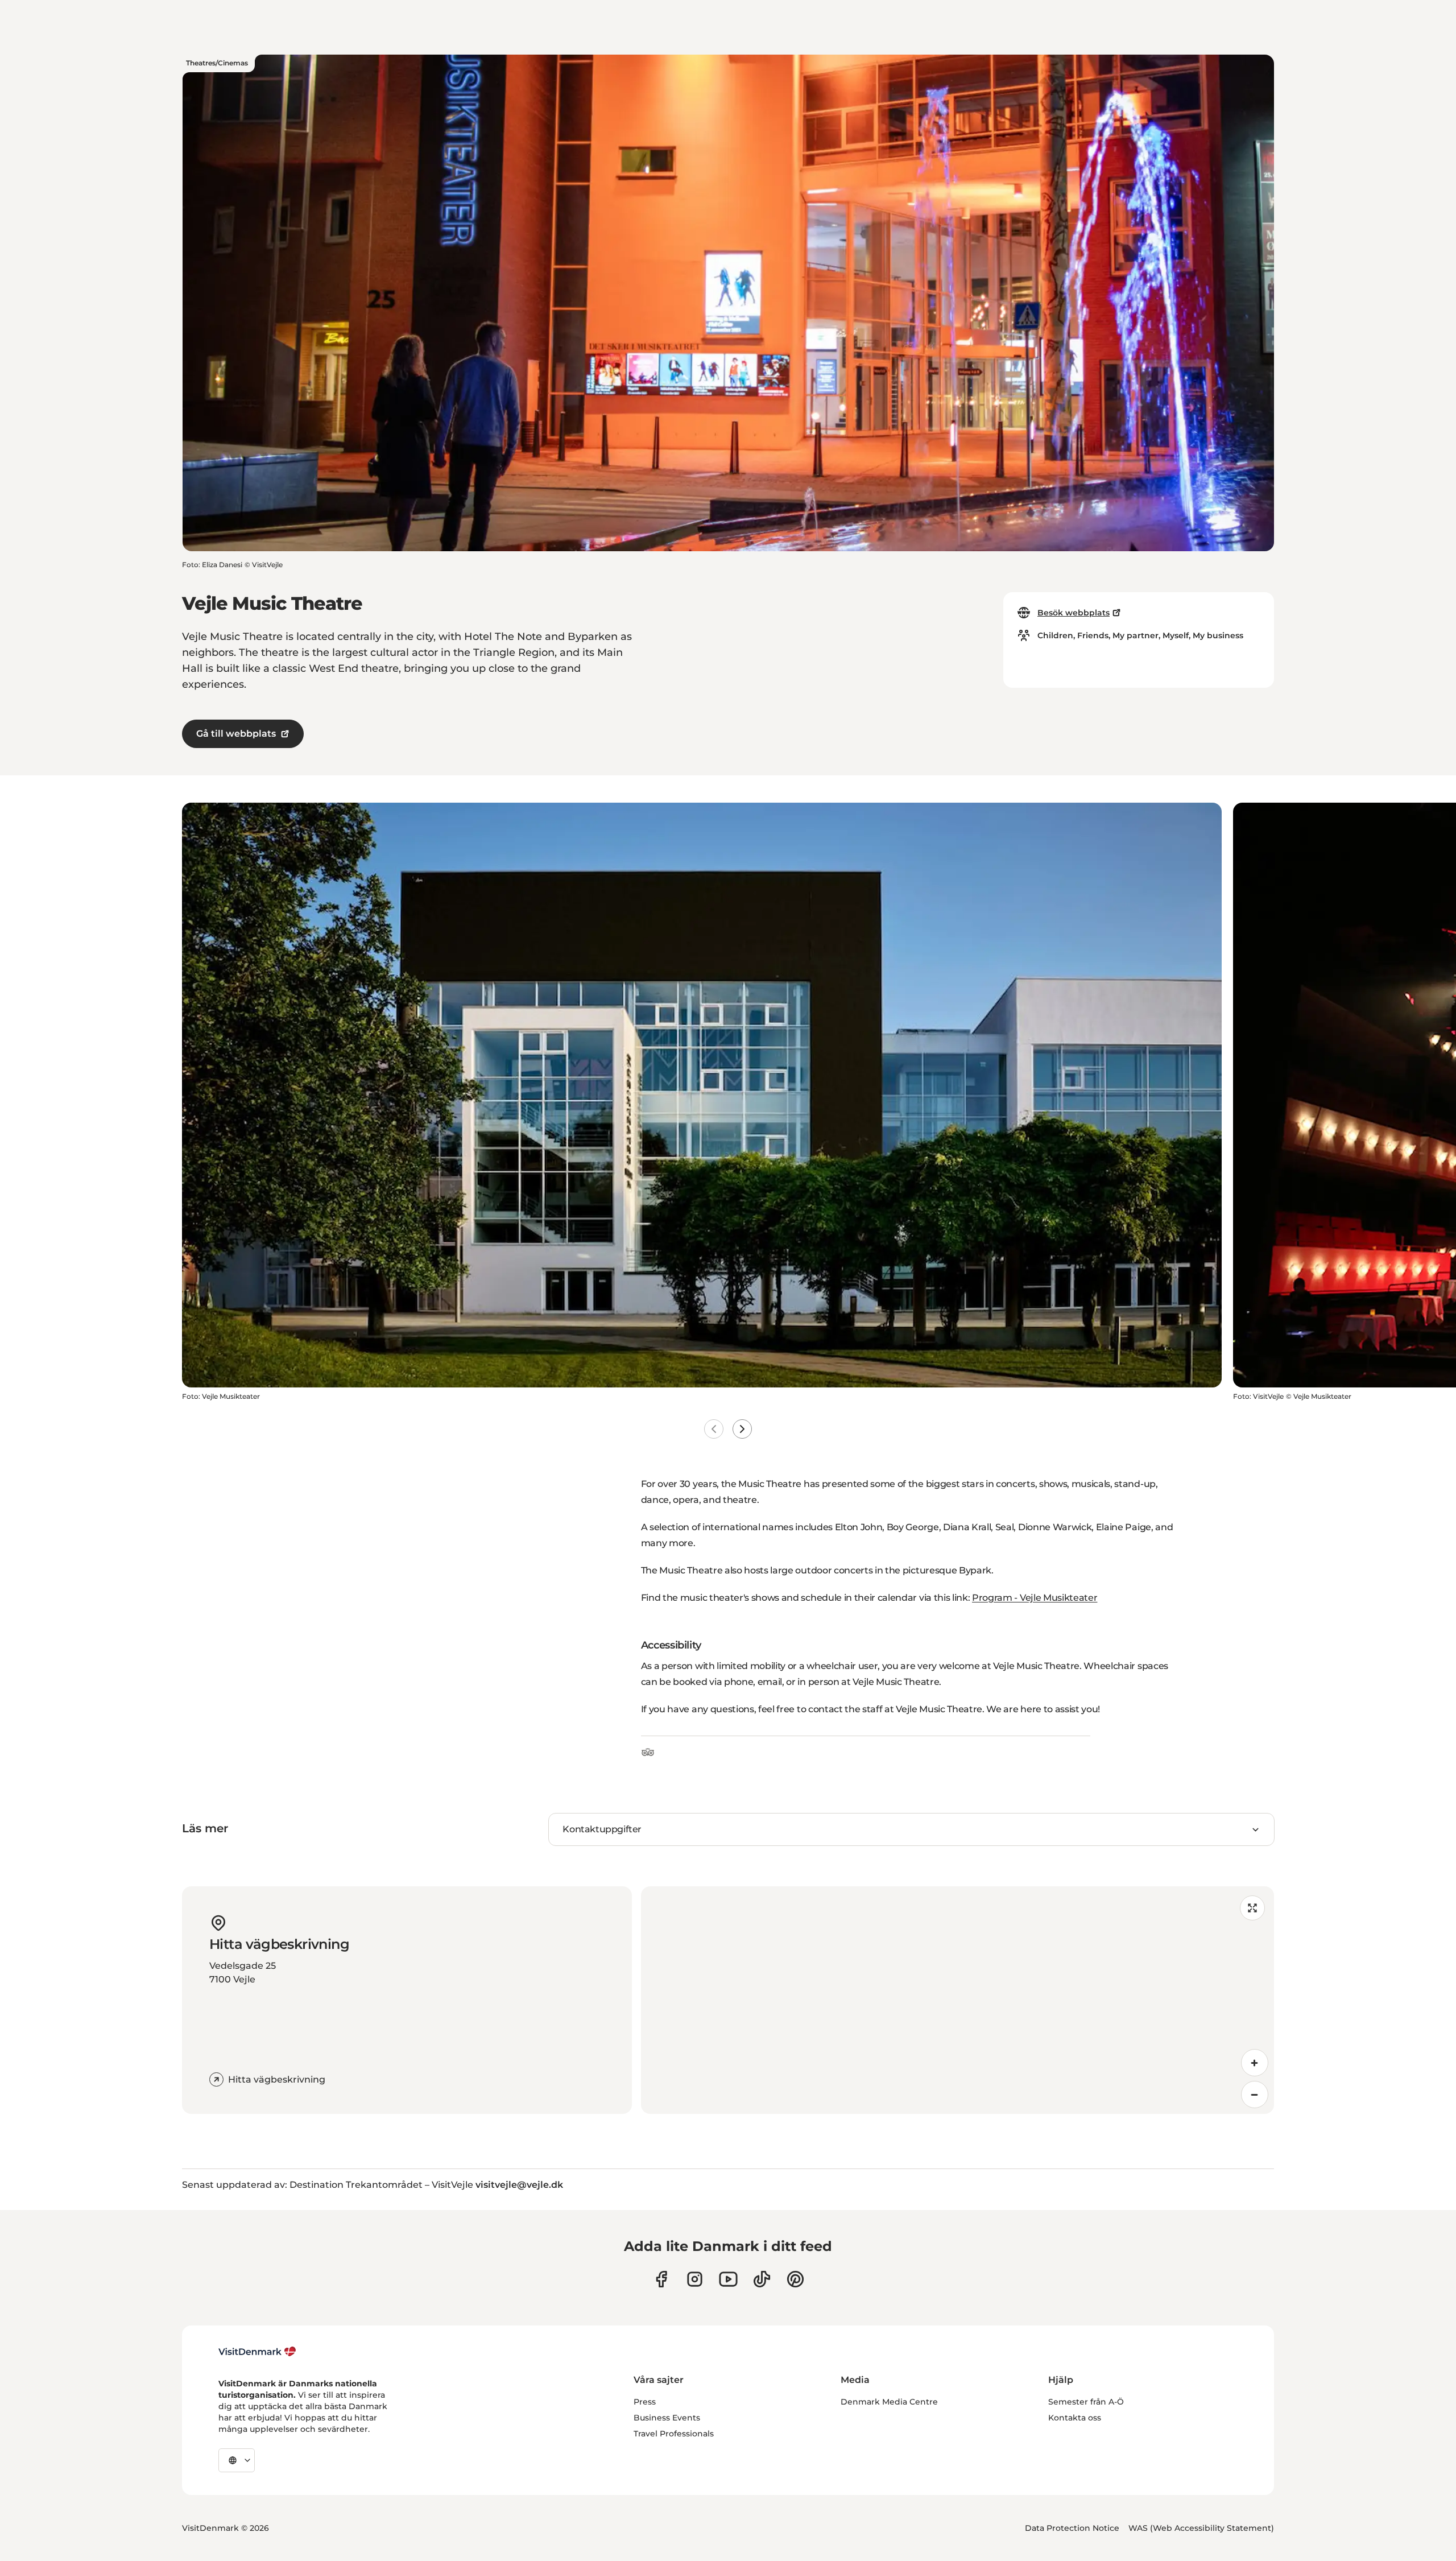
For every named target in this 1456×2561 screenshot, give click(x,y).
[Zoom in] (1255, 2063)
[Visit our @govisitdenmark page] (762, 2279)
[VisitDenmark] (257, 2352)
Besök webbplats (1074, 613)
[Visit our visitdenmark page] (728, 2279)
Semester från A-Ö (1086, 2402)
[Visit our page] (695, 2279)
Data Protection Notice (1072, 2528)
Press (645, 2402)
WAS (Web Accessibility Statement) (1201, 2528)
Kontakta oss (1075, 2418)
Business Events (667, 2418)
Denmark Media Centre (889, 2402)
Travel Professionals (674, 2434)
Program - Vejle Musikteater (1035, 1598)
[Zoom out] (1255, 2095)
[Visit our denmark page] (661, 2279)
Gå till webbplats (236, 734)
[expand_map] (1252, 1908)
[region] (957, 2000)
